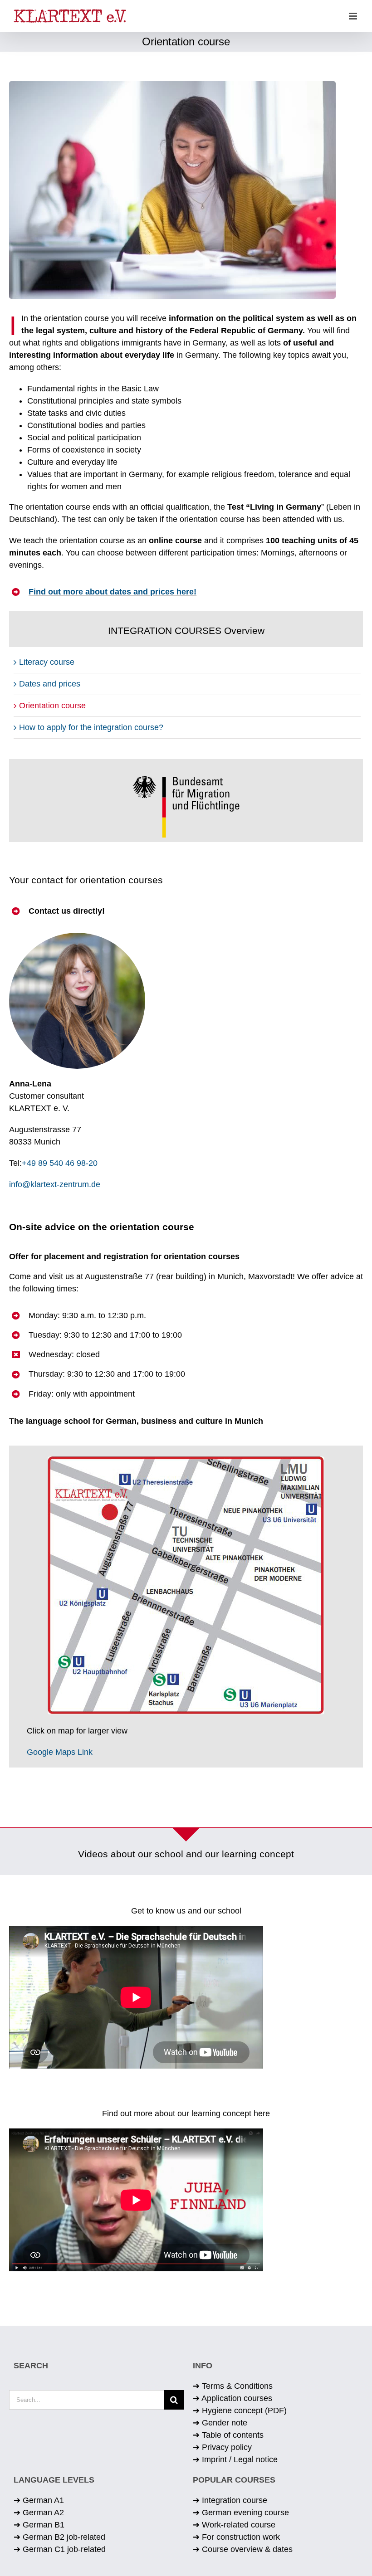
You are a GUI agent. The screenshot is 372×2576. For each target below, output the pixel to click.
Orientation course (52, 706)
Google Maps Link (60, 1752)
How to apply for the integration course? (91, 727)
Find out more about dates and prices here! (113, 592)
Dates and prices (50, 684)
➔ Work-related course (234, 2525)
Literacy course (47, 662)
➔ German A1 (39, 2500)
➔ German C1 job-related (60, 2549)
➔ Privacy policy (222, 2447)
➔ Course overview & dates (243, 2549)
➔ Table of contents (228, 2435)
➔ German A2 (39, 2513)
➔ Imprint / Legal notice (235, 2459)
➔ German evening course (241, 2513)
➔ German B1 (39, 2525)
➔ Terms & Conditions (233, 2386)
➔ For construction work (236, 2537)
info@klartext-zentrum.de (55, 1184)
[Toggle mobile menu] (354, 16)
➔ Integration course (230, 2500)
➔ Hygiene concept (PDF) (240, 2410)
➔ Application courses (232, 2398)
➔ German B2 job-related (59, 2537)
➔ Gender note (220, 2423)
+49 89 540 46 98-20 (60, 1163)
